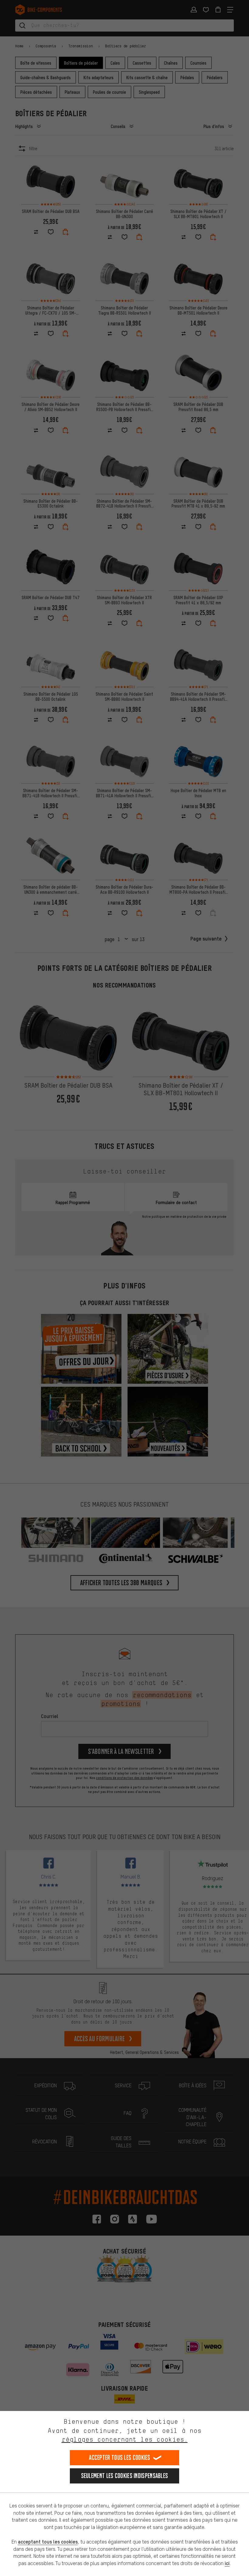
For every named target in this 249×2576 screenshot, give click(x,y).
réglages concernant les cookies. (125, 2439)
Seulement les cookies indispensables (125, 2476)
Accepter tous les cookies (120, 2458)
